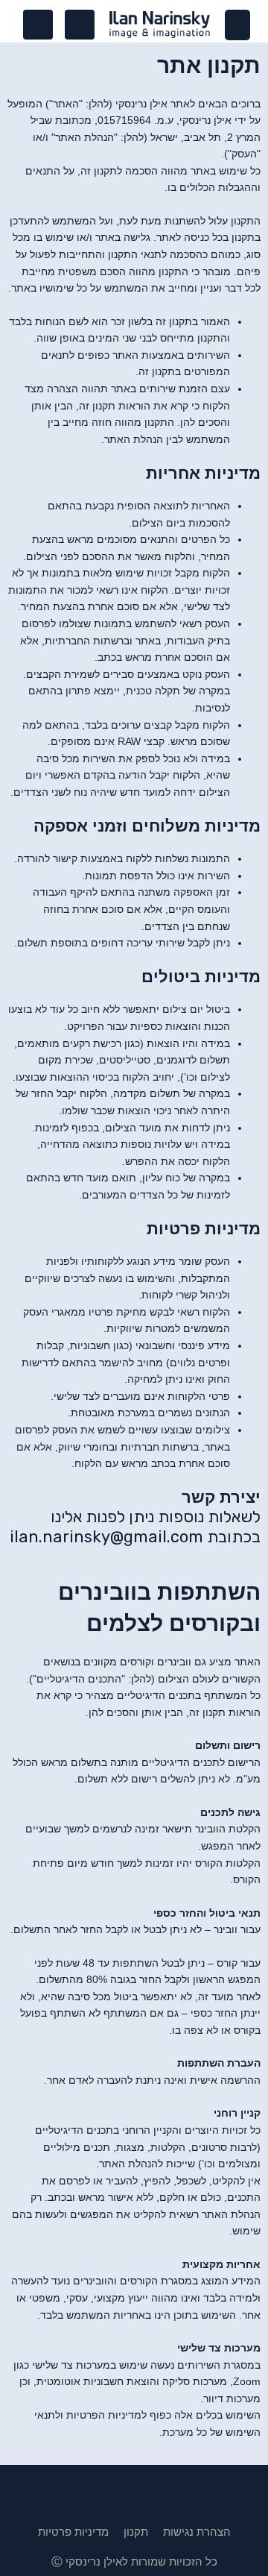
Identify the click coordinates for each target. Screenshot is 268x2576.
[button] (238, 25)
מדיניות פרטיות (73, 2532)
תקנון (136, 2532)
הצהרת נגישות (197, 2532)
